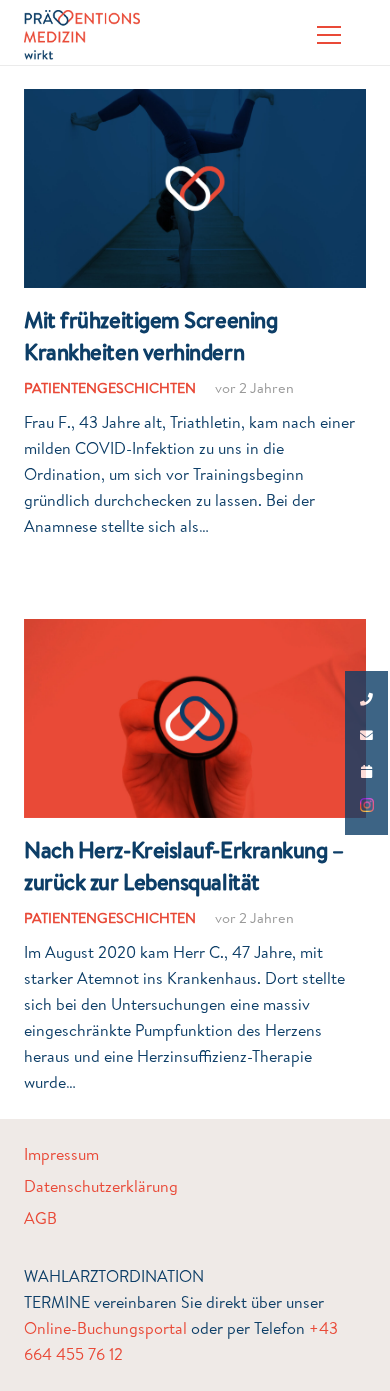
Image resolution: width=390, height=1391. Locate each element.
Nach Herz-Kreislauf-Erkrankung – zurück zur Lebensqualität (184, 865)
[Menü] (329, 35)
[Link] (82, 35)
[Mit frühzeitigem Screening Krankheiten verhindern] (195, 102)
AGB (40, 1218)
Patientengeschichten (110, 388)
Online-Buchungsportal (105, 1328)
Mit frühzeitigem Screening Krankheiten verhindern (150, 335)
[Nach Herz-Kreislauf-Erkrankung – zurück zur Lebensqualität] (195, 632)
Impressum (61, 1154)
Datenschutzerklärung (101, 1186)
